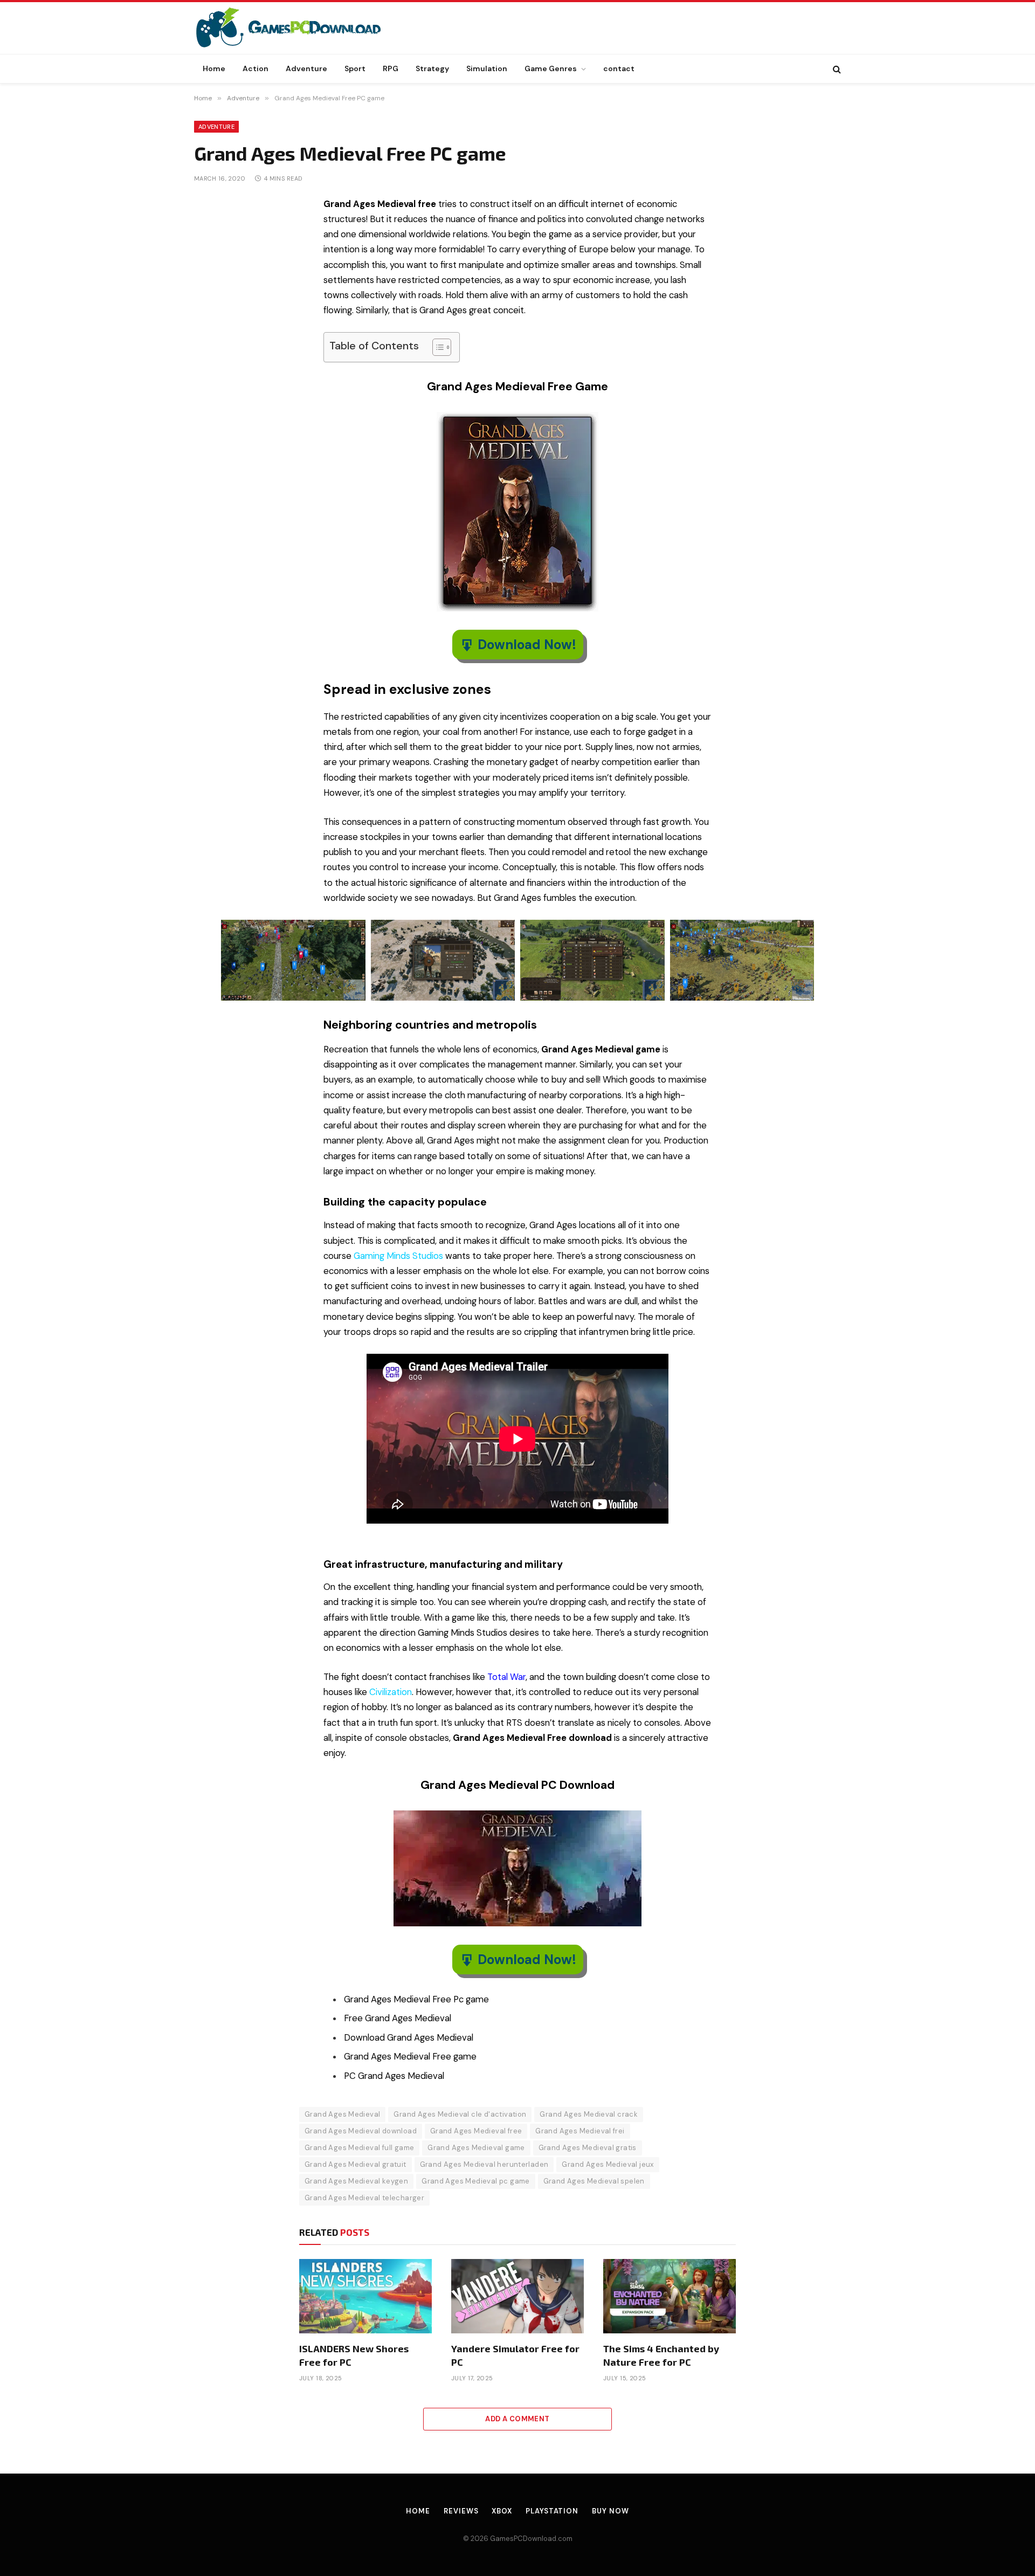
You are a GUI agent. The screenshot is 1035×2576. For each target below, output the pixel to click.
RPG (391, 68)
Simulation (487, 68)
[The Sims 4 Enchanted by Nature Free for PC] (670, 2296)
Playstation (552, 2511)
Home (214, 68)
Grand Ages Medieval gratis (588, 2148)
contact (619, 68)
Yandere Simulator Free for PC (515, 2355)
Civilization (391, 1692)
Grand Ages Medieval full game (359, 2148)
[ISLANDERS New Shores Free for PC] (365, 2296)
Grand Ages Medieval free (476, 2131)
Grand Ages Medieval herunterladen (484, 2164)
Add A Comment (517, 2419)
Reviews (461, 2511)
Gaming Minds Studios (398, 1256)
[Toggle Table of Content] (436, 347)
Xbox (502, 2511)
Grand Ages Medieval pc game (476, 2181)
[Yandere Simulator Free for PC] (517, 2296)
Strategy (432, 68)
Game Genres (551, 68)
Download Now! (527, 645)
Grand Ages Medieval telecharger (364, 2198)
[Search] (836, 69)
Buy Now (610, 2511)
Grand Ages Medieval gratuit (356, 2164)
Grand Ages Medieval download (361, 2131)
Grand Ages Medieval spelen (594, 2181)
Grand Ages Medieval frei (580, 2131)
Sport (355, 68)
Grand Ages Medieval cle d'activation (460, 2114)
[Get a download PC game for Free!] (300, 28)
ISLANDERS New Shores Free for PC (354, 2355)
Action (256, 68)
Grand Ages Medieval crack (589, 2114)
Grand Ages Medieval (342, 2114)
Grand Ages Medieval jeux (608, 2164)
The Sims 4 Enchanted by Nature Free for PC (661, 2355)
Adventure (306, 68)
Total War (506, 1677)
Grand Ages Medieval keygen (356, 2181)
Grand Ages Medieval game (476, 2148)
